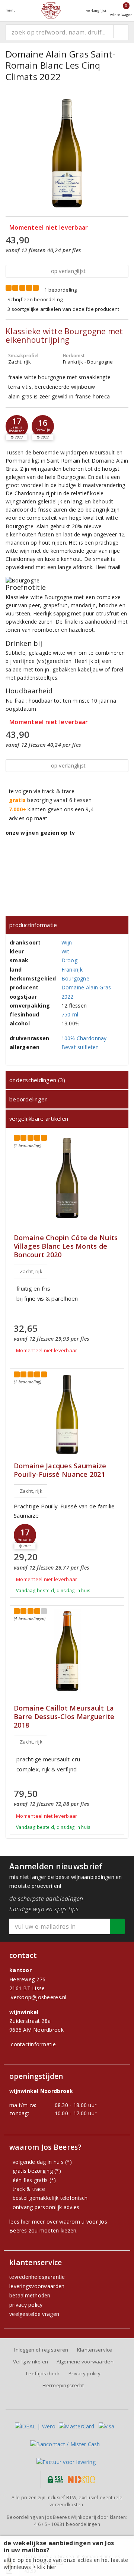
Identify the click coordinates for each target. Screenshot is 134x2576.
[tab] (67, 925)
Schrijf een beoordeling (35, 299)
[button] (17, 426)
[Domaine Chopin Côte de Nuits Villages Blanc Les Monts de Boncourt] (67, 1178)
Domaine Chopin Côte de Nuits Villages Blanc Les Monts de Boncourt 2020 (66, 1246)
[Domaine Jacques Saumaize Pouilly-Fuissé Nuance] (67, 1414)
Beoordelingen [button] (28, 1099)
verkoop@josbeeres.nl (39, 1997)
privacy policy (26, 2305)
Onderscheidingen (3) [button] (37, 1080)
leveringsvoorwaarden (37, 2286)
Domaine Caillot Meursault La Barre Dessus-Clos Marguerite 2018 (64, 1717)
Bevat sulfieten (80, 1047)
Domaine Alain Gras (86, 987)
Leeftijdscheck (43, 2373)
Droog (69, 960)
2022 (68, 997)
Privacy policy (84, 2373)
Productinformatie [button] (33, 925)
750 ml (70, 1014)
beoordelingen (76, 2524)
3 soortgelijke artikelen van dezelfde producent (63, 309)
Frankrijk (72, 970)
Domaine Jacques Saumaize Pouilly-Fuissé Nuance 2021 (60, 1470)
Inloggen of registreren (41, 2350)
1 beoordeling (60, 290)
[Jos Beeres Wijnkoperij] (51, 10)
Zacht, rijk (31, 1271)
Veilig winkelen (31, 2362)
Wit (66, 951)
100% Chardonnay (84, 1038)
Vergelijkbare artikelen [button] (39, 1118)
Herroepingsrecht (63, 2385)
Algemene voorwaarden (85, 2362)
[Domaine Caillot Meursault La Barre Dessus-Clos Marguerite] (67, 1651)
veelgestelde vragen (34, 2314)
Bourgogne (75, 978)
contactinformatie (33, 2044)
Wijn (67, 942)
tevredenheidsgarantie (37, 2277)
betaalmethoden (30, 2295)
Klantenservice (95, 2350)
